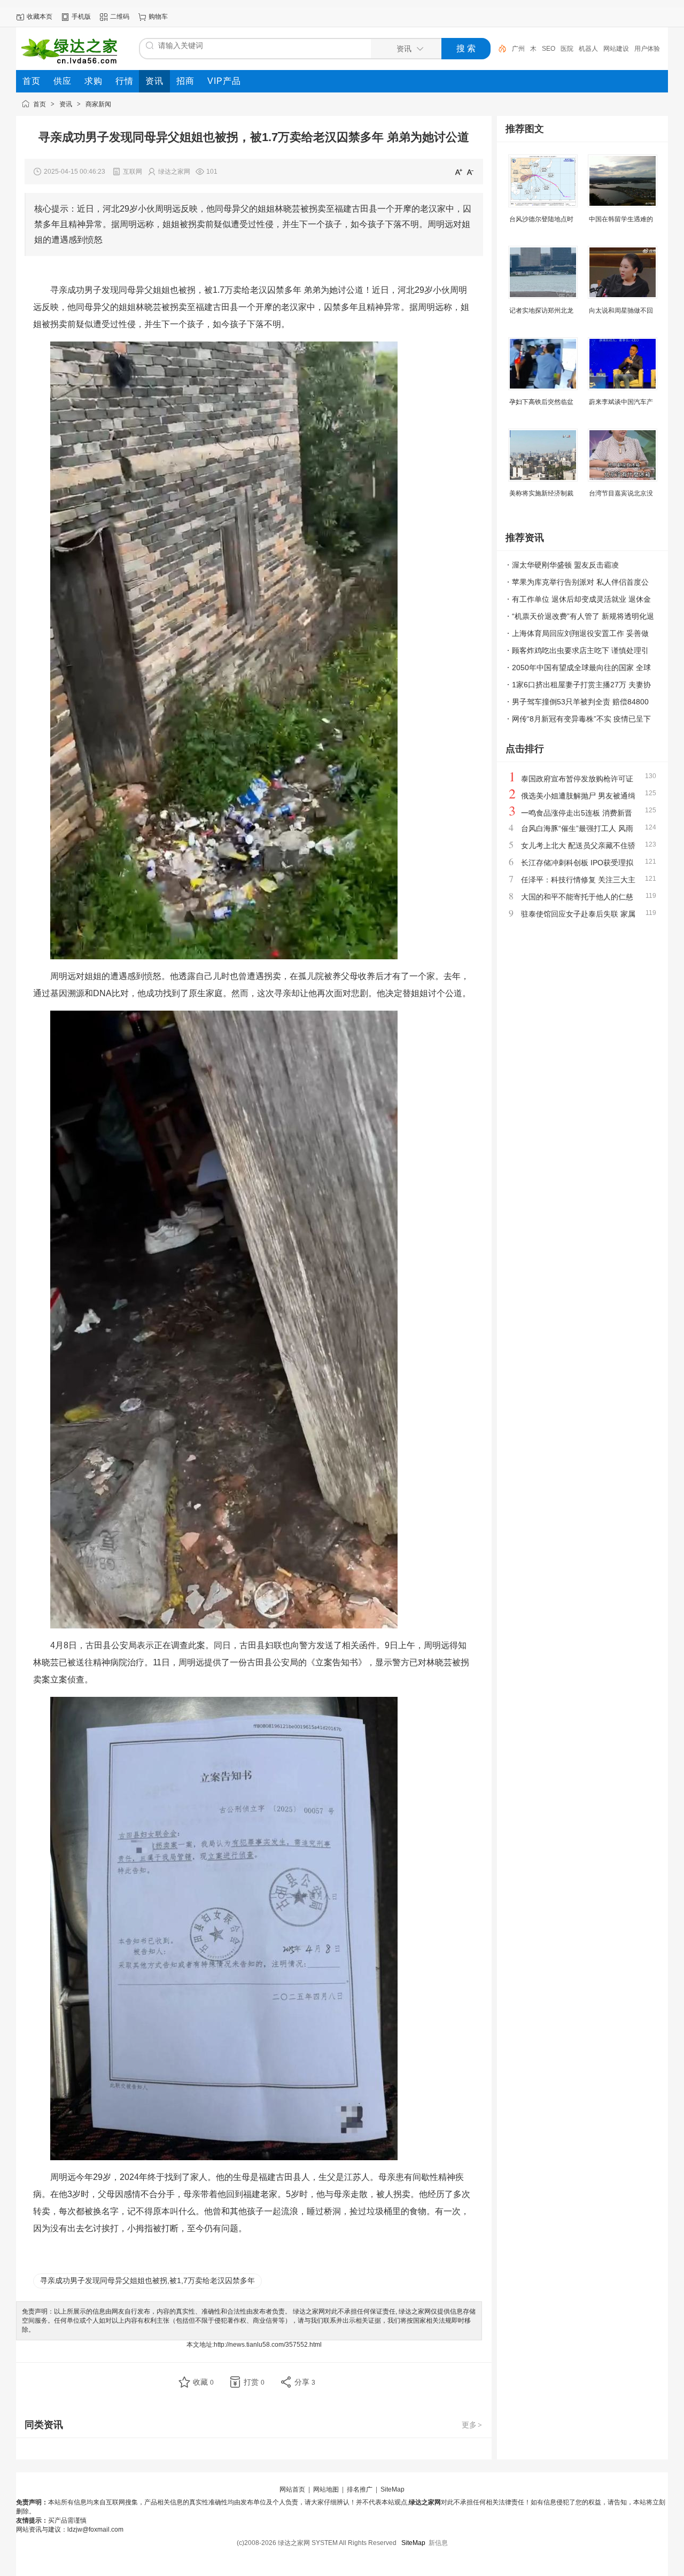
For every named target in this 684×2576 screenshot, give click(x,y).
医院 (567, 49)
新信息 (438, 2543)
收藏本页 (40, 17)
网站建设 (616, 49)
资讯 (66, 104)
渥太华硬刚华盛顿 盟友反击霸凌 (565, 565)
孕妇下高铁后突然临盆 (541, 402)
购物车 (158, 17)
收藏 (203, 2382)
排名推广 (360, 2489)
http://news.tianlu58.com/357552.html (268, 2345)
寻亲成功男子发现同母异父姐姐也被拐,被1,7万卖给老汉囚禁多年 (147, 2280)
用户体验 (647, 49)
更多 (472, 2425)
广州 (518, 49)
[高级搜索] (499, 49)
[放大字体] (458, 172)
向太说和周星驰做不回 (621, 311)
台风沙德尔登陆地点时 (541, 219)
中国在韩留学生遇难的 (621, 219)
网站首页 (292, 2489)
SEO (549, 49)
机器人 (588, 49)
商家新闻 (98, 104)
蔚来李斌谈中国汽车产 (621, 402)
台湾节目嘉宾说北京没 (621, 493)
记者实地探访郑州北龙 (541, 311)
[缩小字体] (470, 172)
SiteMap (392, 2489)
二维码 (120, 17)
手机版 (81, 17)
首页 (40, 104)
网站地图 (326, 2489)
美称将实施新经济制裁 (541, 493)
